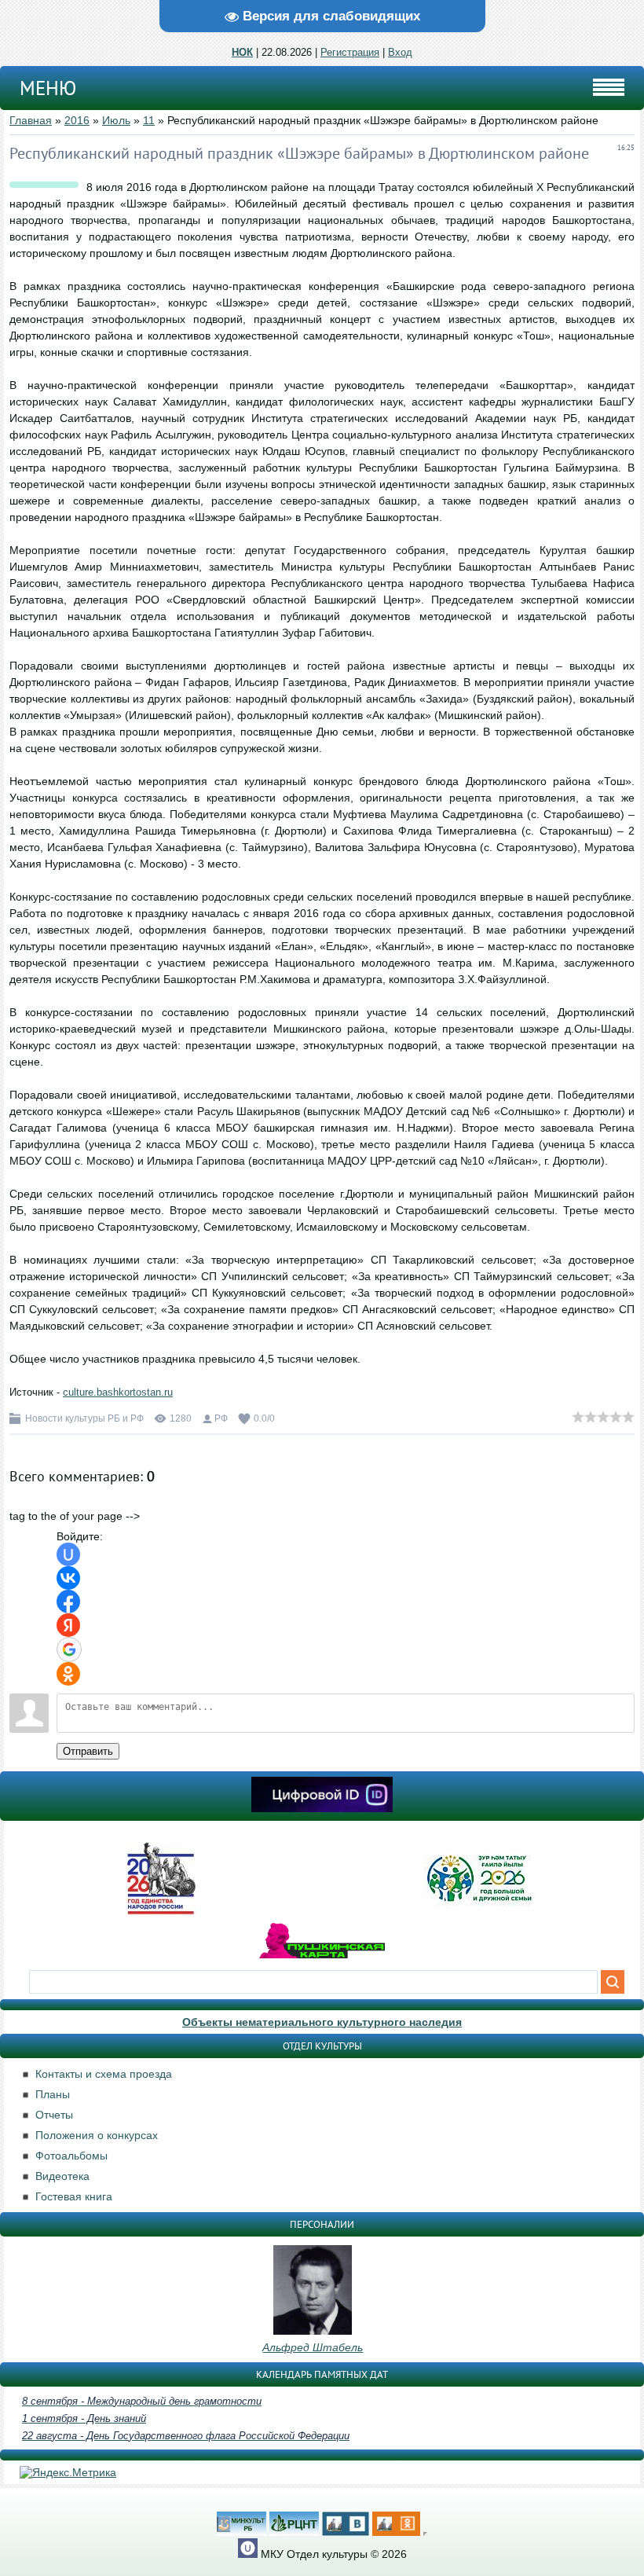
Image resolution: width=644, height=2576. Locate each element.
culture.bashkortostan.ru (118, 1392)
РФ (221, 1418)
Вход (400, 52)
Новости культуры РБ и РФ (84, 1418)
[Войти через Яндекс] (68, 1625)
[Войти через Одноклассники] (68, 1674)
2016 (77, 120)
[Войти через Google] (69, 1649)
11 (149, 120)
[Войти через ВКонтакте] (68, 1578)
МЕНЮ (48, 88)
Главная (31, 120)
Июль (116, 120)
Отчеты (54, 2115)
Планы (53, 2094)
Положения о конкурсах (97, 2135)
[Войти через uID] (68, 1554)
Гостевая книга (74, 2196)
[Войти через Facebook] (68, 1602)
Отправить (88, 1751)
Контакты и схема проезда (104, 2074)
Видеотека (62, 2176)
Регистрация (350, 52)
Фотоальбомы (71, 2156)
